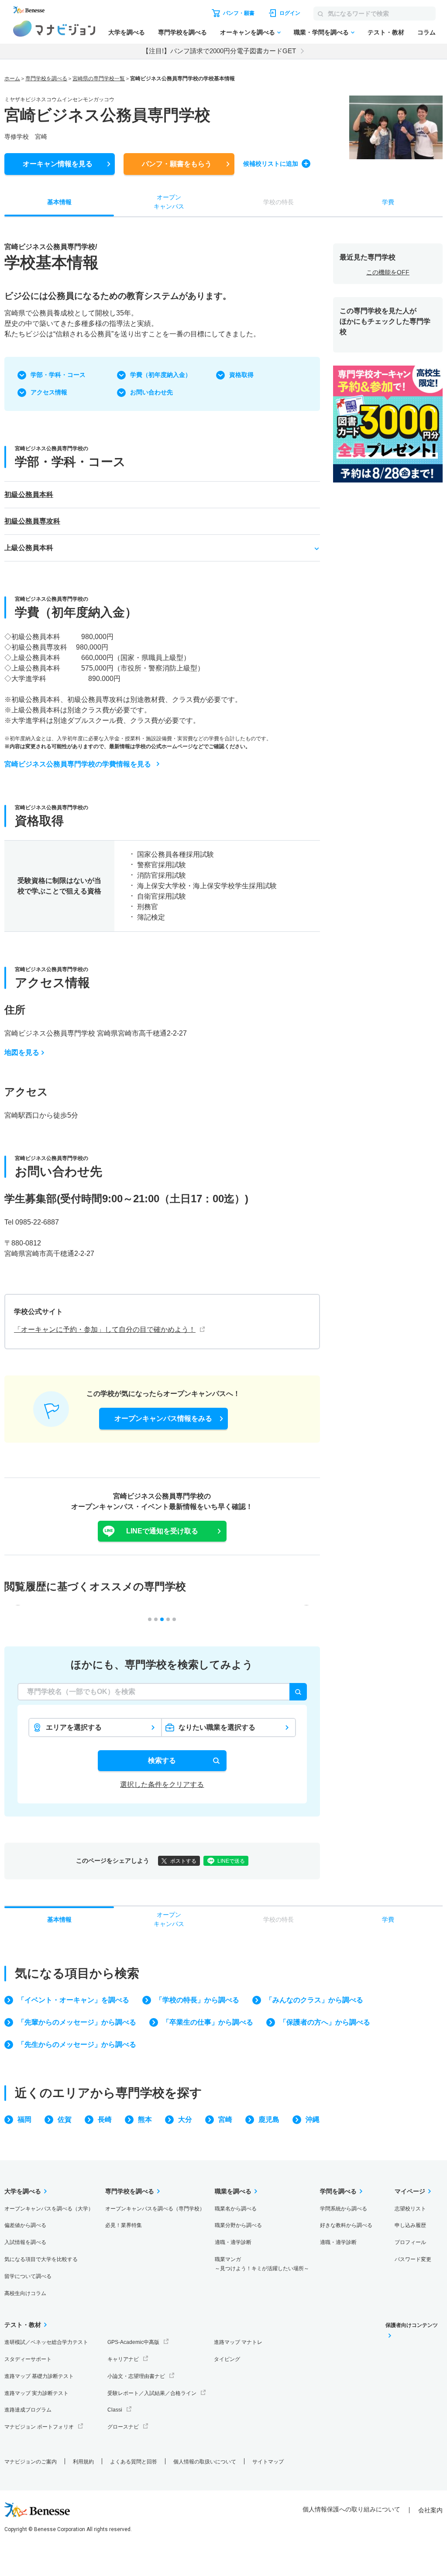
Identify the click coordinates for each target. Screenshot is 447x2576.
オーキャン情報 (58, 164)
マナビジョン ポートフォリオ (39, 2427)
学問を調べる (338, 2191)
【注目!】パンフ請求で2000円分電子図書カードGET (219, 51)
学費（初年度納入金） (161, 375)
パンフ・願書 (177, 164)
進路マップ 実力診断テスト (36, 2393)
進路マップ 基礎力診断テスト (39, 2376)
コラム (426, 32)
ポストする (183, 1861)
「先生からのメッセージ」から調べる (77, 2044)
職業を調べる (233, 2191)
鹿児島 (269, 2119)
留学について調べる (28, 2276)
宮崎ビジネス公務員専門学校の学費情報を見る (78, 764)
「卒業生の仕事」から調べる (208, 2022)
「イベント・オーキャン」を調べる (73, 2000)
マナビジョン (54, 29)
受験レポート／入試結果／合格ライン (152, 2393)
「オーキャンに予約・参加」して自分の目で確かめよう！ (105, 1329)
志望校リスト (410, 2209)
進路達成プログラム (28, 2410)
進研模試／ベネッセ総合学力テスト (46, 2342)
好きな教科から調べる (346, 2225)
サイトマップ (268, 2462)
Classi (115, 2410)
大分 (185, 2119)
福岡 (24, 2119)
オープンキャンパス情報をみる (163, 1418)
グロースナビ (123, 2427)
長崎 (105, 2119)
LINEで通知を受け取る (162, 1531)
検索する (162, 1760)
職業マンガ (262, 2264)
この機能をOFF (388, 272)
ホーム (12, 79)
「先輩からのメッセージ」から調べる (77, 2022)
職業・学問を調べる (321, 32)
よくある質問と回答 (134, 2462)
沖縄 (313, 2119)
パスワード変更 (413, 2259)
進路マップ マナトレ (238, 2342)
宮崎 (225, 2119)
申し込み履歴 (410, 2225)
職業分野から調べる (238, 2225)
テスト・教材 (386, 32)
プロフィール (410, 2242)
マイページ (410, 2191)
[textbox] (162, 1692)
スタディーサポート (28, 2359)
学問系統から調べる (344, 2209)
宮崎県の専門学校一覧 (99, 79)
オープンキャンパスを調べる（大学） (49, 2209)
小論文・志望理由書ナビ (136, 2376)
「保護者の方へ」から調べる (325, 2022)
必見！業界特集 (124, 2225)
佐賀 (65, 2119)
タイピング (227, 2359)
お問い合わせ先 (151, 392)
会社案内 (430, 2510)
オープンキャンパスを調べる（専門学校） (155, 2209)
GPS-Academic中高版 (133, 2342)
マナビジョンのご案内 (31, 2462)
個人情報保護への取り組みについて (351, 2509)
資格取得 (241, 375)
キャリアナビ (123, 2359)
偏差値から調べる (25, 2225)
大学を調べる (127, 32)
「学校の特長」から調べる (197, 2000)
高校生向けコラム (25, 2293)
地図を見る (22, 1052)
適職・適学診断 (233, 2242)
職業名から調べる (236, 2209)
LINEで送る (231, 1861)
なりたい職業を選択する (217, 1727)
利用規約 (83, 2462)
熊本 (145, 2119)
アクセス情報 (49, 392)
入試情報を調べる (25, 2242)
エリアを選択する (74, 1727)
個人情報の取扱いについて (205, 2462)
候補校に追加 (271, 164)
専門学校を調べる (182, 32)
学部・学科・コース (58, 375)
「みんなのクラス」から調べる (314, 2000)
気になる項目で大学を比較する (41, 2259)
